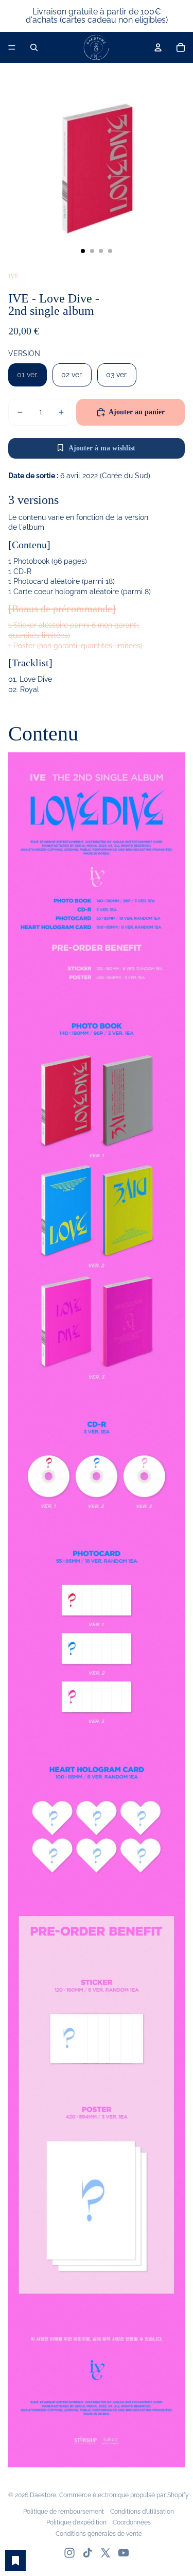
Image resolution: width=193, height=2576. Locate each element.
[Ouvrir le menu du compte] (158, 47)
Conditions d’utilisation (142, 2512)
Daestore (43, 2495)
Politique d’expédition (76, 2522)
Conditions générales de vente (99, 2534)
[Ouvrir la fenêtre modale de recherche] (34, 47)
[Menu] (12, 47)
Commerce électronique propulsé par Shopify (124, 2495)
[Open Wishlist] (15, 2561)
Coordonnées (132, 2522)
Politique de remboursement (64, 2512)
